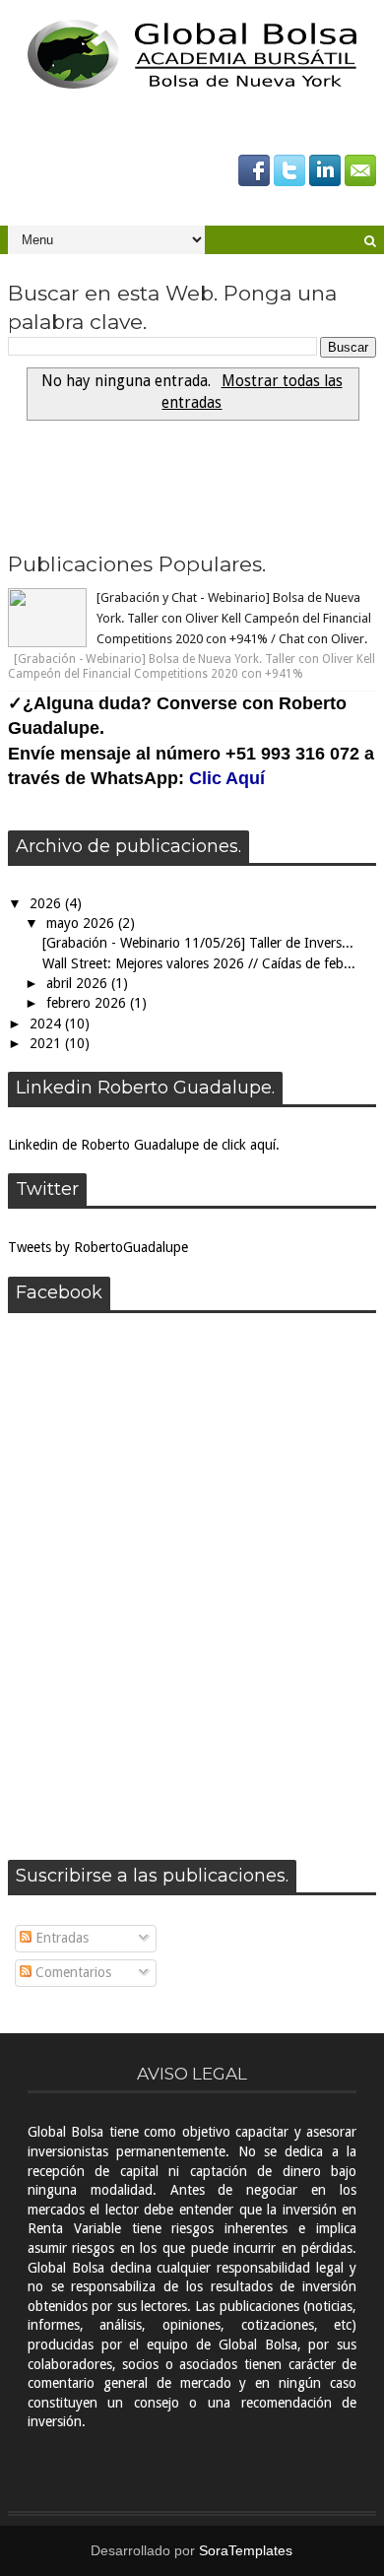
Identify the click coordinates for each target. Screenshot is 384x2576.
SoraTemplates (246, 2550)
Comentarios (71, 1972)
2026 (47, 903)
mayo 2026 (82, 923)
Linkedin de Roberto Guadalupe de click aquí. (144, 1145)
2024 (47, 1024)
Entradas (60, 1938)
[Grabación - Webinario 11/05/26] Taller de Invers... (198, 943)
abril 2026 (79, 983)
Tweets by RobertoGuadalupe (98, 1247)
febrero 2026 (88, 1003)
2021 (47, 1043)
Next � (50, 502)
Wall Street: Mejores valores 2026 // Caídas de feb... (199, 963)
